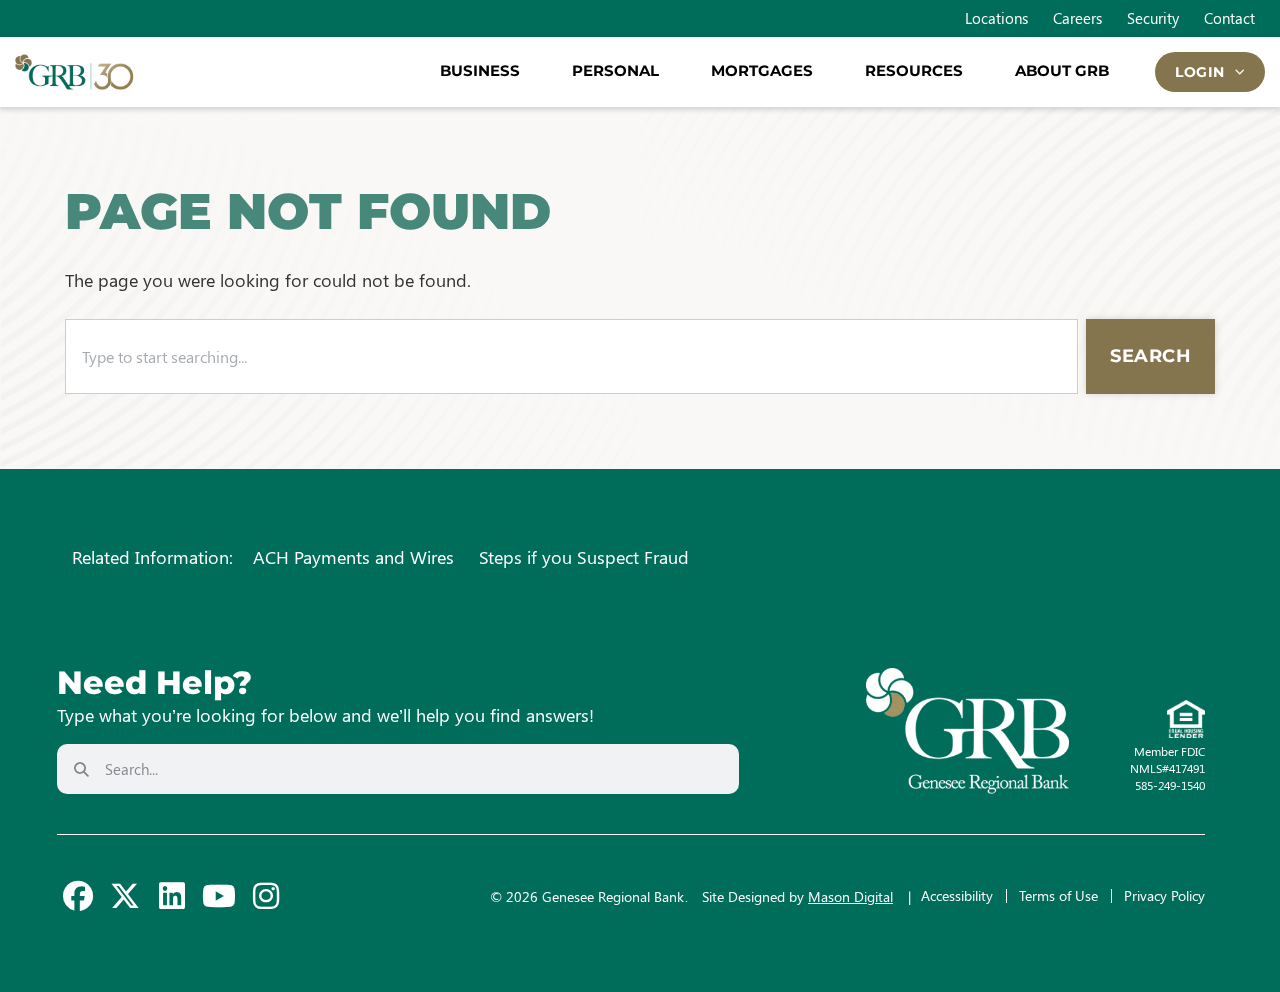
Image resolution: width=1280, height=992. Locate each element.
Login (1200, 72)
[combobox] (571, 356)
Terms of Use (1058, 895)
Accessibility (957, 895)
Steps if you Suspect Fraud (584, 557)
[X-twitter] (125, 896)
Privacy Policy (1164, 895)
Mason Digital (850, 896)
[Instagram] (266, 896)
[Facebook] (78, 896)
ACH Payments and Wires (353, 557)
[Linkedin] (172, 896)
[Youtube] (219, 896)
